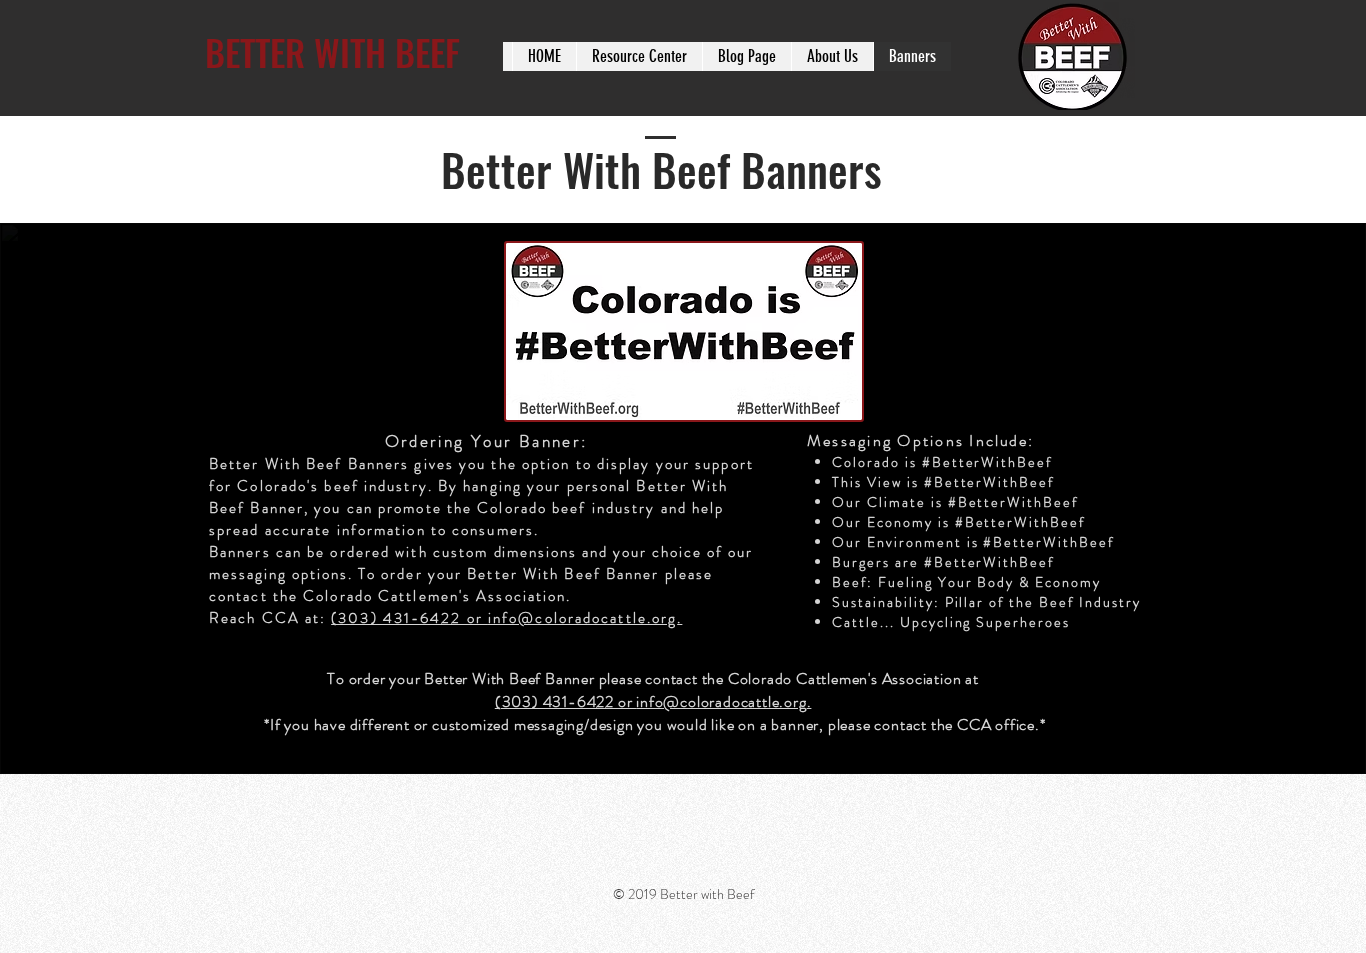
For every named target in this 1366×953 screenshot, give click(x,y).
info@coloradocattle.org (582, 618)
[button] (639, 56)
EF (445, 51)
